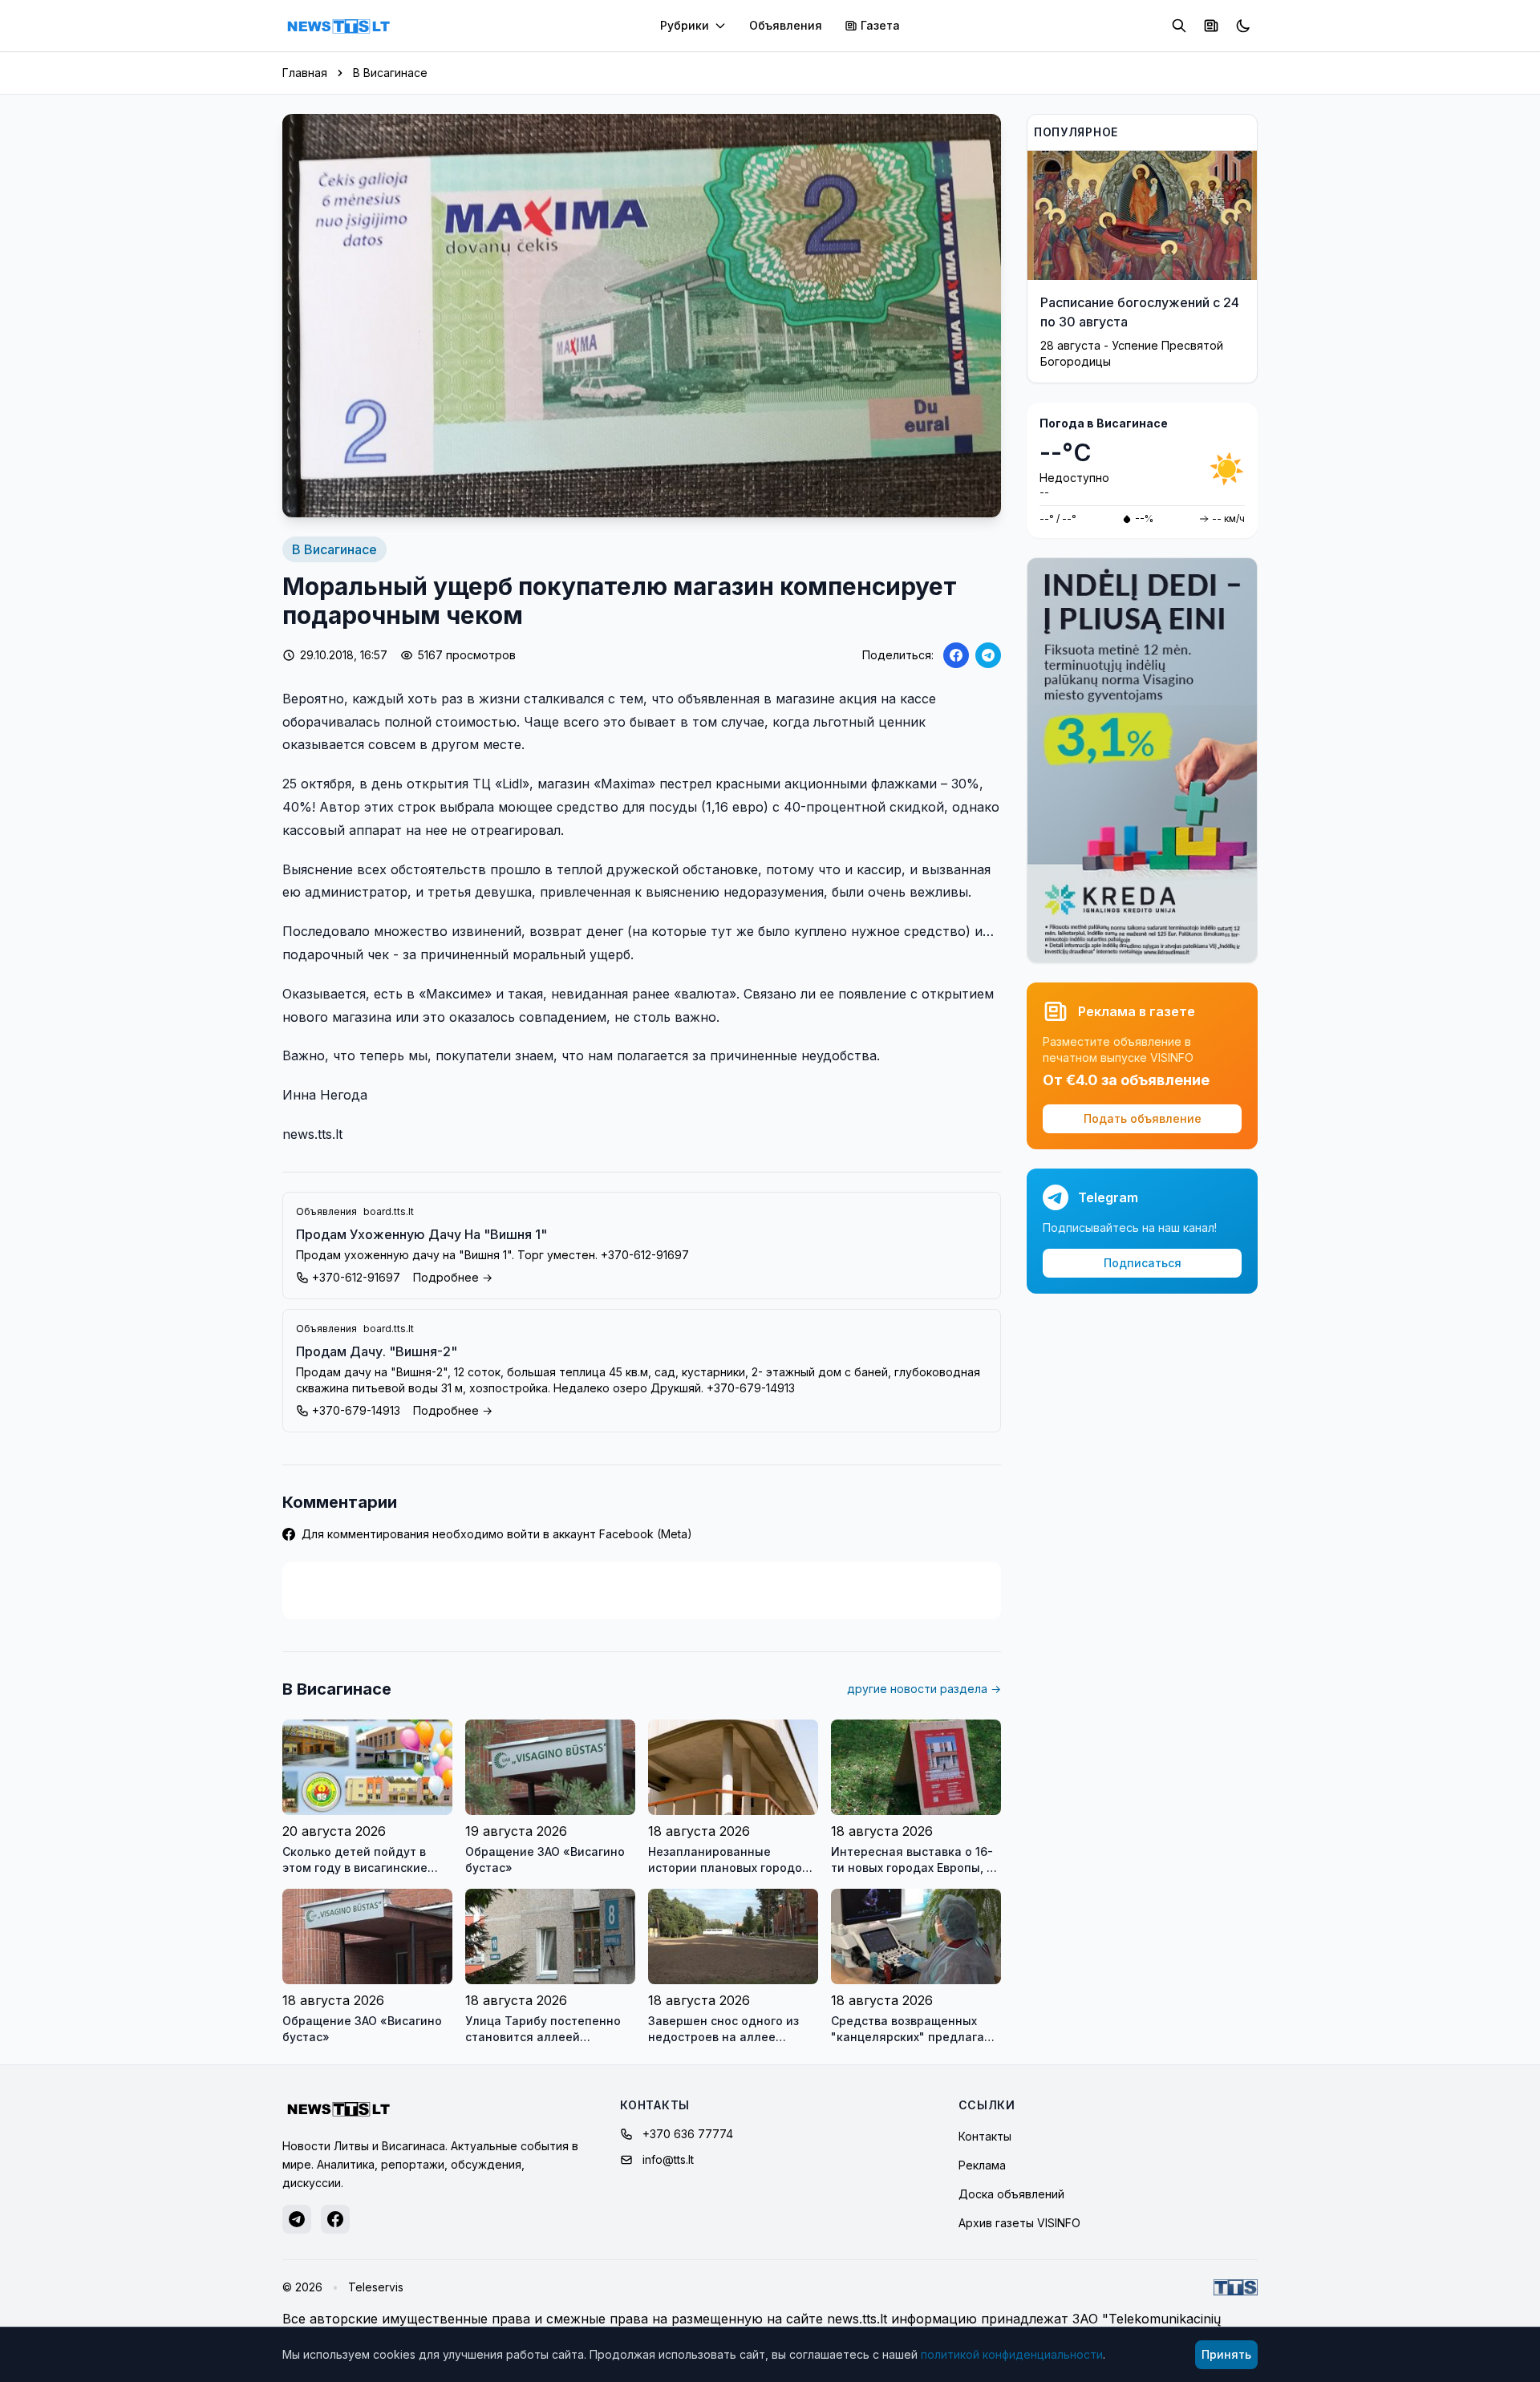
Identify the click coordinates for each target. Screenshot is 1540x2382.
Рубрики (685, 25)
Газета (880, 25)
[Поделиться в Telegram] (988, 655)
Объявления (786, 25)
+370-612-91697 (356, 1277)
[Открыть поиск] (1179, 26)
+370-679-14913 (356, 1410)
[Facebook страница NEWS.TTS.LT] (335, 2219)
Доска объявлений (1011, 2194)
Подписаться (1143, 1263)
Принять (1226, 2354)
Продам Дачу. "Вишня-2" (377, 1351)
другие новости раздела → (924, 1689)
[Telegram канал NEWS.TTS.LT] (297, 2219)
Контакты (985, 2136)
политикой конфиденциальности (1012, 2354)
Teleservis (376, 2287)
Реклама (982, 2165)
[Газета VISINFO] (1211, 26)
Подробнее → (453, 1277)
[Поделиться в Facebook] (956, 655)
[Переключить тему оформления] (1243, 26)
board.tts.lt (389, 1211)
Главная (305, 73)
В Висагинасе (390, 73)
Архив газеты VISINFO (1019, 2223)
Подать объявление (1143, 1118)
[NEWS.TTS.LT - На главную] (338, 26)
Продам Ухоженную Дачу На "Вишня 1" (421, 1234)
